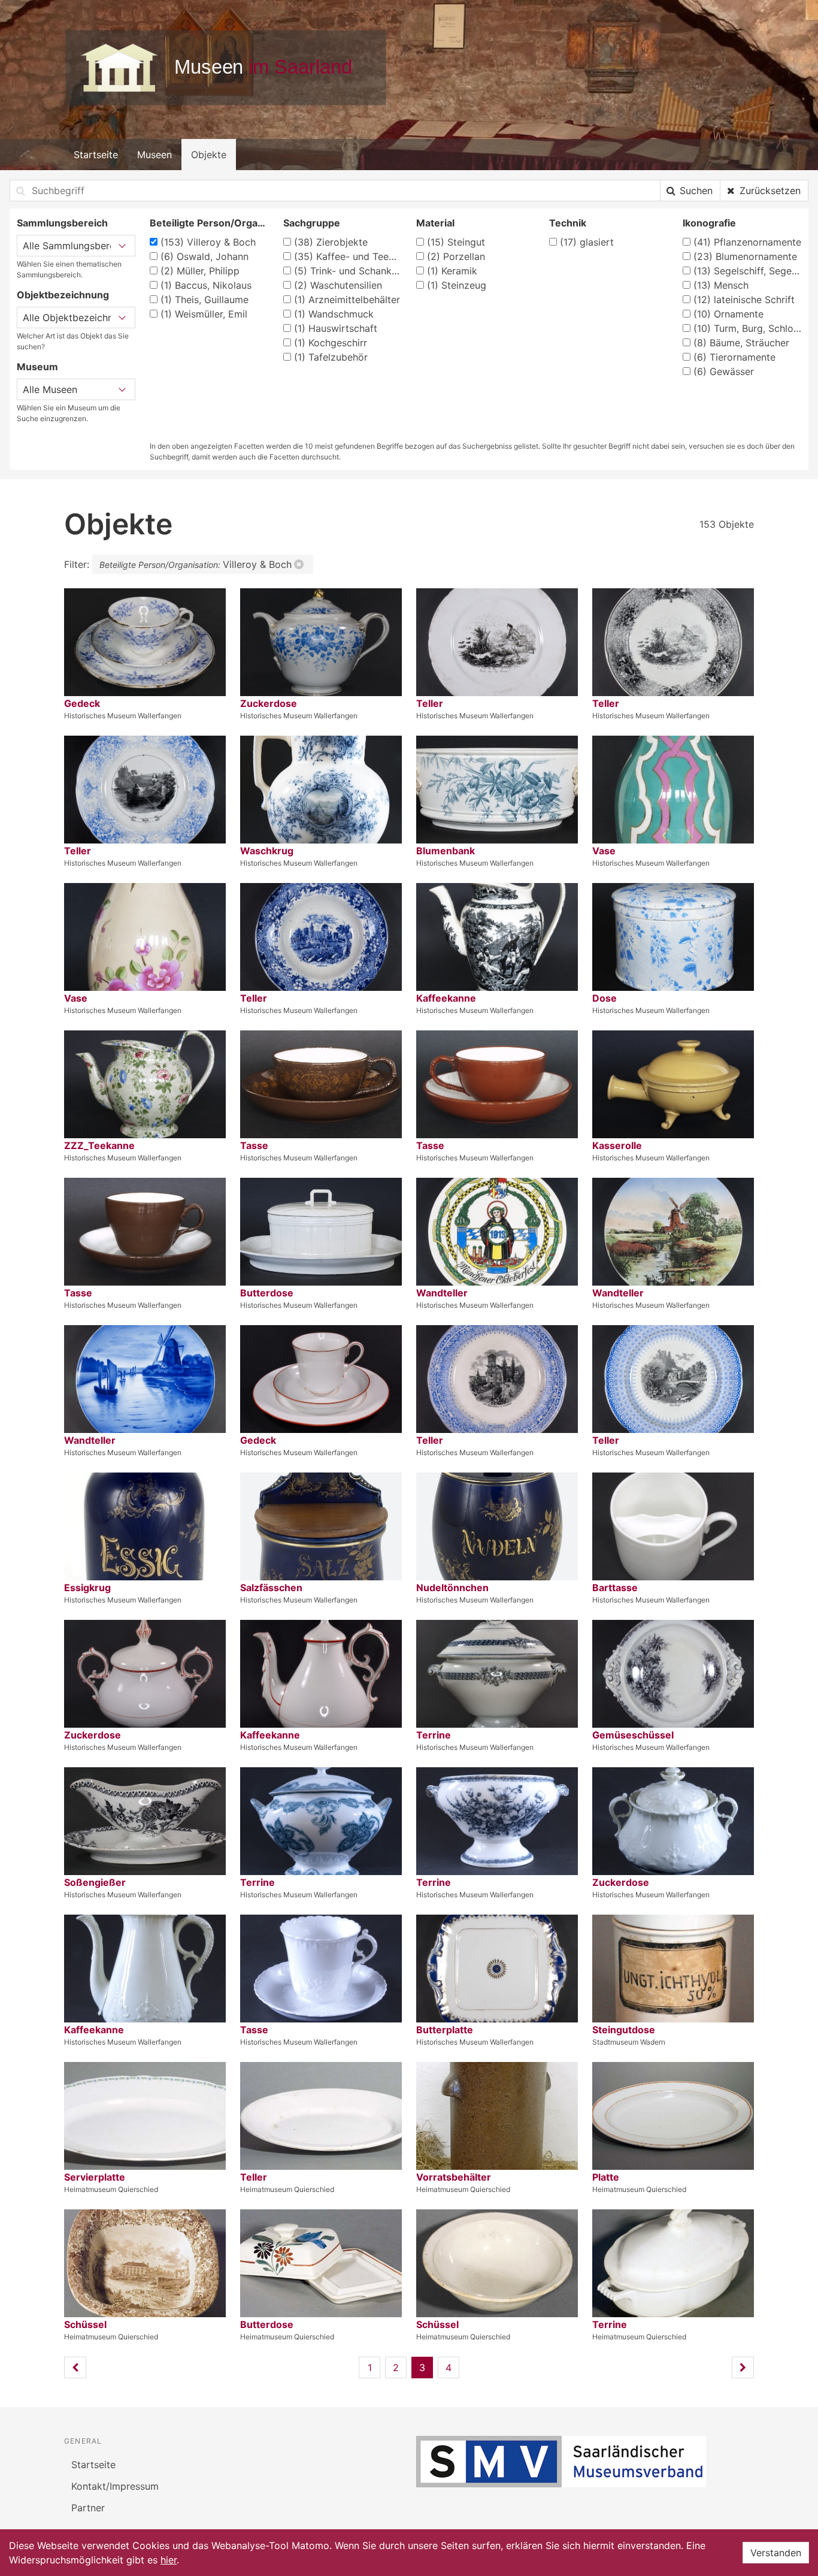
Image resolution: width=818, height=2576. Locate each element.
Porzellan (456, 256)
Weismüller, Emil (204, 314)
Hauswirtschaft (336, 328)
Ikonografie (709, 223)
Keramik (452, 271)
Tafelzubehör (331, 357)
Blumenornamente (745, 256)
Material (435, 223)
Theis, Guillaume (205, 300)
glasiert (587, 242)
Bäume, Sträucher (741, 343)
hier (169, 2560)
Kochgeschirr (331, 343)
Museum (37, 367)
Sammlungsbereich (62, 223)
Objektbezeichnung (63, 295)
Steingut (456, 242)
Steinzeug (457, 285)
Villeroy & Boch (208, 242)
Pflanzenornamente (747, 242)
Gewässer (724, 371)
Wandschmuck (334, 314)
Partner (88, 2508)
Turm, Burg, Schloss (747, 328)
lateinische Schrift (744, 300)
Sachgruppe (312, 223)
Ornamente (728, 314)
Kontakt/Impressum (115, 2486)
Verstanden (776, 2553)
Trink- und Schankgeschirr (348, 271)
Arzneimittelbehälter (347, 300)
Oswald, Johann (205, 256)
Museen (154, 155)
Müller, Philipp (200, 271)
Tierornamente (734, 357)
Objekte (209, 155)
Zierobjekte (331, 242)
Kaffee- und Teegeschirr (348, 256)
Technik (568, 223)
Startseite (96, 155)
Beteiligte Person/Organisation (209, 223)
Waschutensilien (338, 285)
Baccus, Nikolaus (206, 285)
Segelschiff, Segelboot (747, 271)
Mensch (721, 285)
